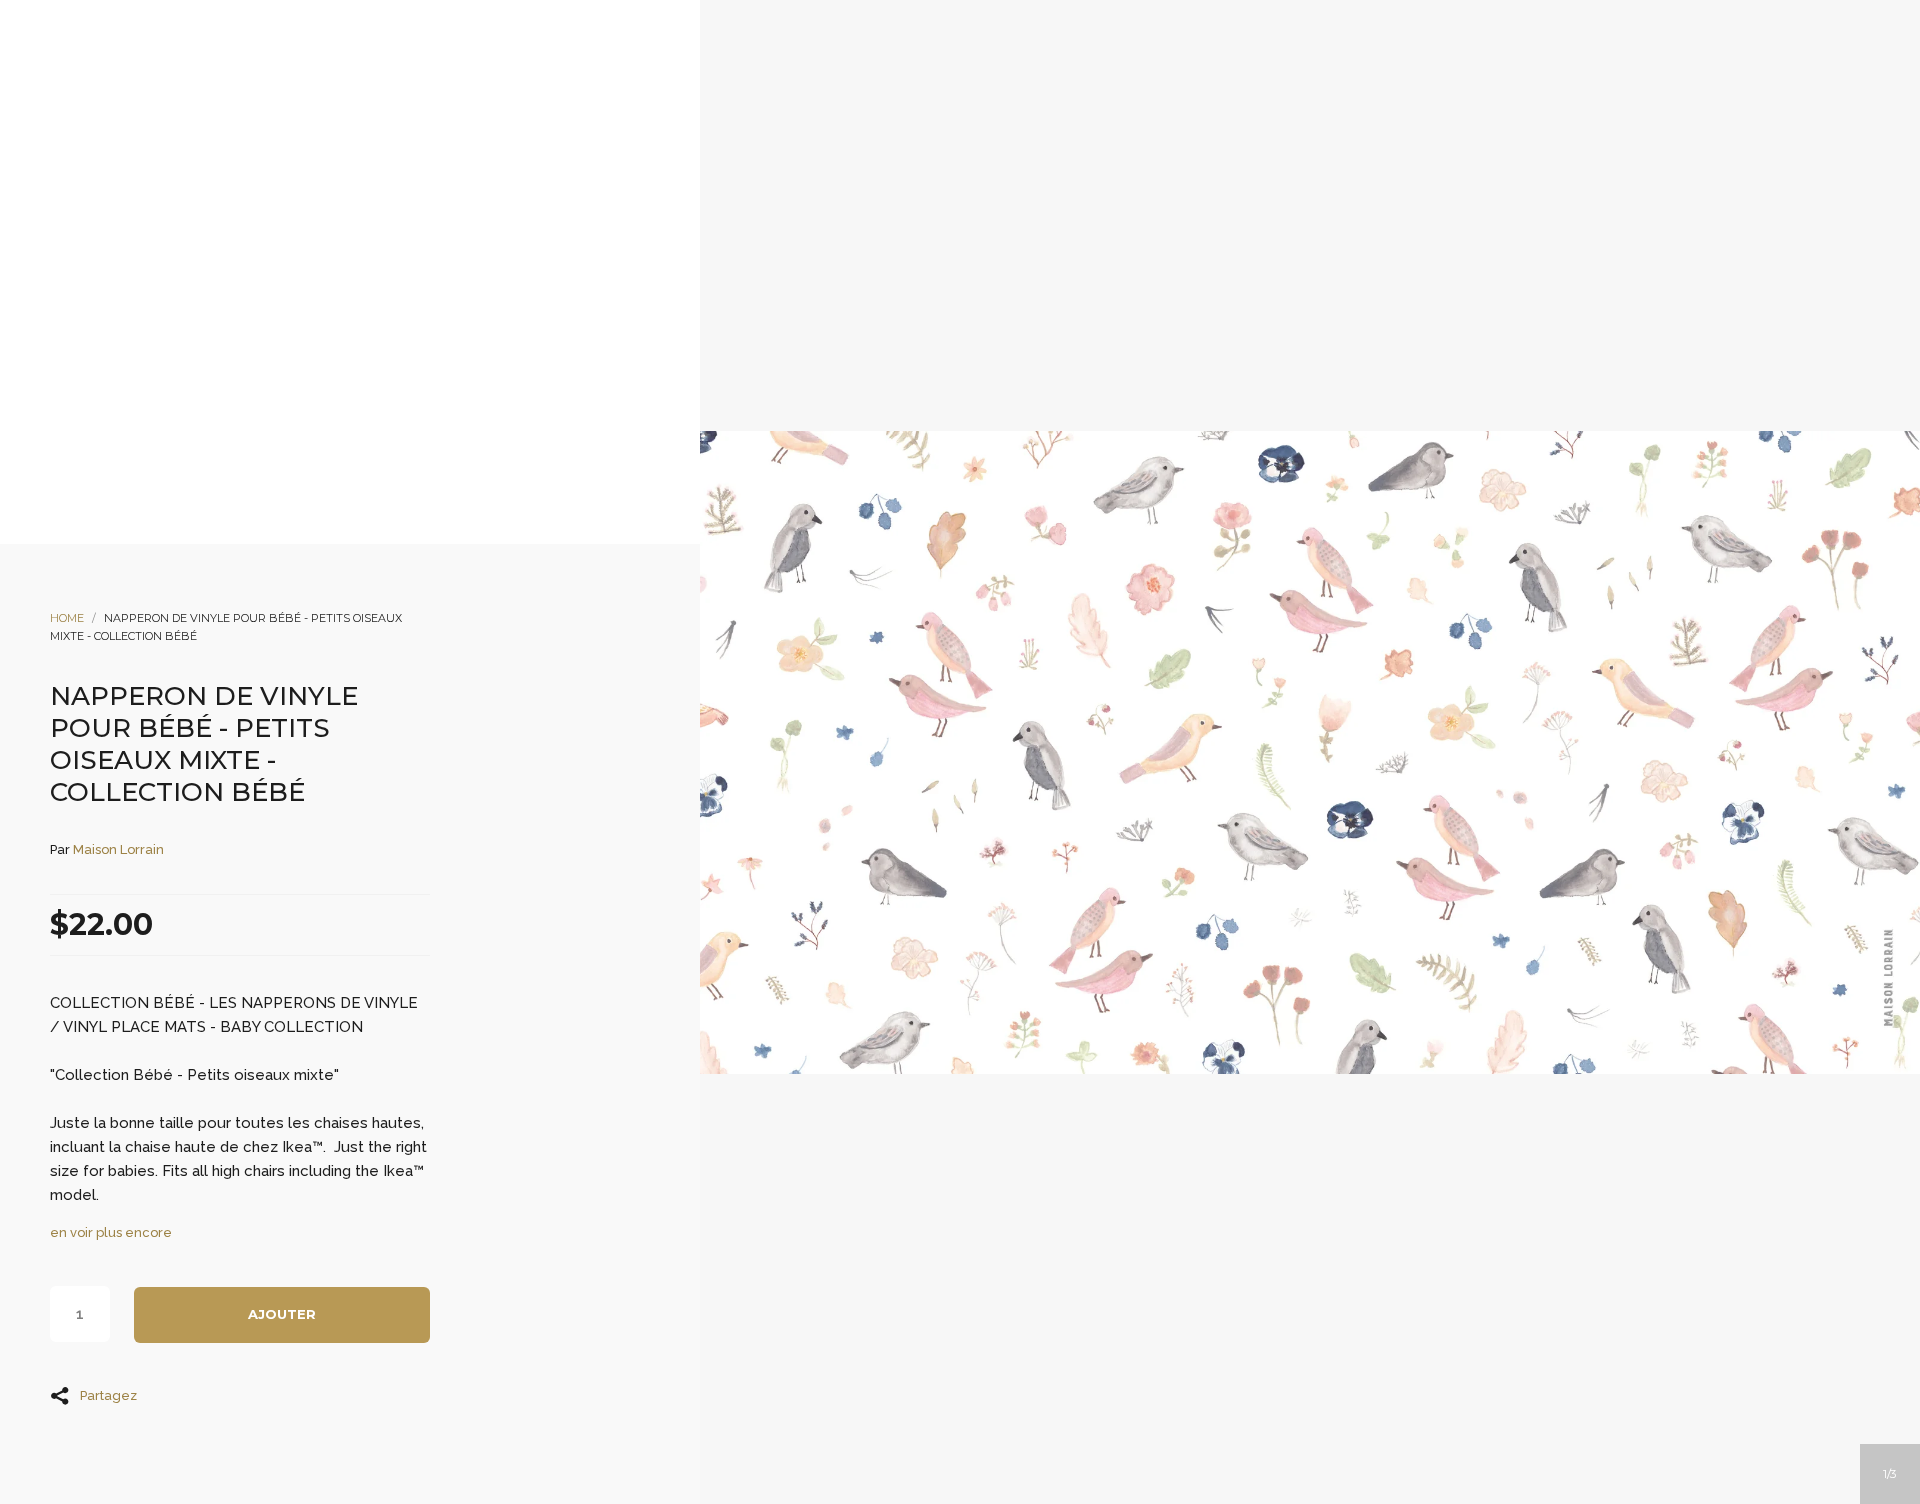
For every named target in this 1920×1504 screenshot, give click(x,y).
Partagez (108, 1395)
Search (987, 191)
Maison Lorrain (118, 849)
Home (67, 618)
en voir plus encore (111, 1232)
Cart (1041, 191)
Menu (879, 191)
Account (933, 191)
